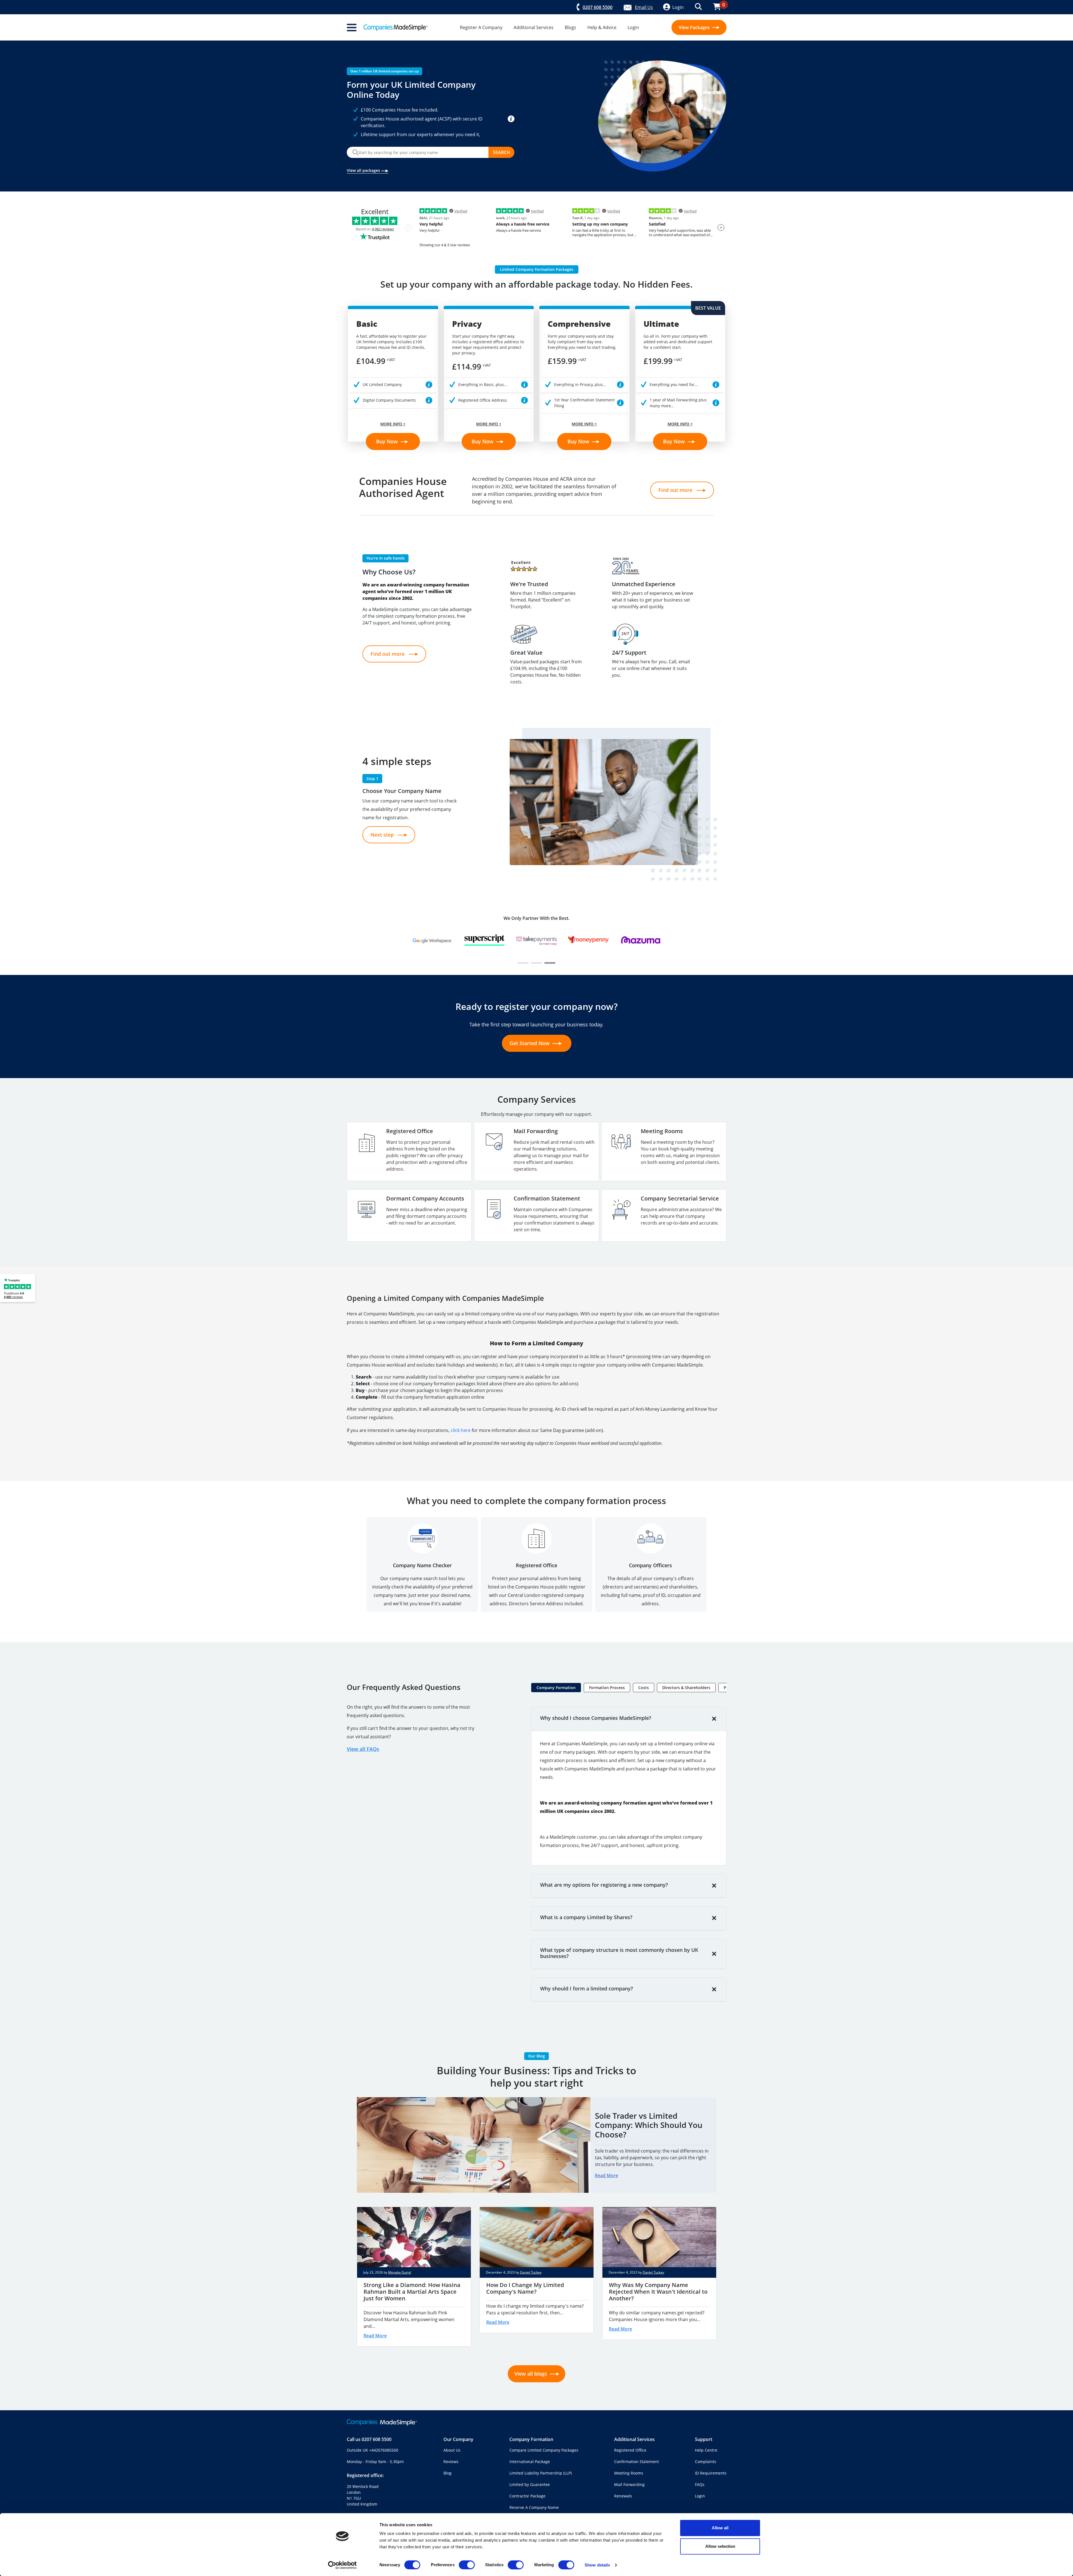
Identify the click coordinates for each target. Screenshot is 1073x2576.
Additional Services (534, 27)
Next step (383, 835)
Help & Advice (602, 27)
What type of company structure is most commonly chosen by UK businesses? (619, 1953)
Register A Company (481, 27)
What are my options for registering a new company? (604, 1885)
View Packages (695, 27)
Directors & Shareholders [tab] (686, 1688)
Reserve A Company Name (534, 2507)
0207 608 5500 (377, 2439)
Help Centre (706, 2450)
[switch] (467, 2565)
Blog (448, 2473)
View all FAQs (363, 1749)
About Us (452, 2450)
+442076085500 (384, 2450)
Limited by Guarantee (530, 2484)
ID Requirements (711, 2473)
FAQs (700, 2484)
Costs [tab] (644, 1688)
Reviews (451, 2462)
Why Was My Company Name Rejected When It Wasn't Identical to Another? (658, 2292)
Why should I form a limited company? (587, 1988)
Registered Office (630, 2450)
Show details (597, 2565)
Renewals (623, 2496)
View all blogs (531, 2374)
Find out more (676, 490)
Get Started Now (530, 1043)
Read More (606, 2175)
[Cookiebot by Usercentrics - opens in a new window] (342, 2565)
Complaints (706, 2462)
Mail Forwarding (629, 2484)
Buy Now (388, 441)
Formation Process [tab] (607, 1688)
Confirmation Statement (637, 2462)
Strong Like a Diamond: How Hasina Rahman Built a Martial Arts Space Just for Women (412, 2292)
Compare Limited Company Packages (544, 2450)
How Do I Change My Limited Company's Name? (525, 2288)
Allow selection (720, 2546)
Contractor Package (527, 2496)
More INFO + (393, 424)
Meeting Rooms (629, 2473)
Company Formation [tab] (556, 1688)
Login (633, 27)
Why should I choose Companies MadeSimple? (596, 1718)
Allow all (720, 2528)
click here (461, 1430)
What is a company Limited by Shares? (586, 1917)
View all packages (364, 170)
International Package (530, 2462)
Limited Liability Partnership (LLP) (541, 2473)
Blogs (570, 27)
